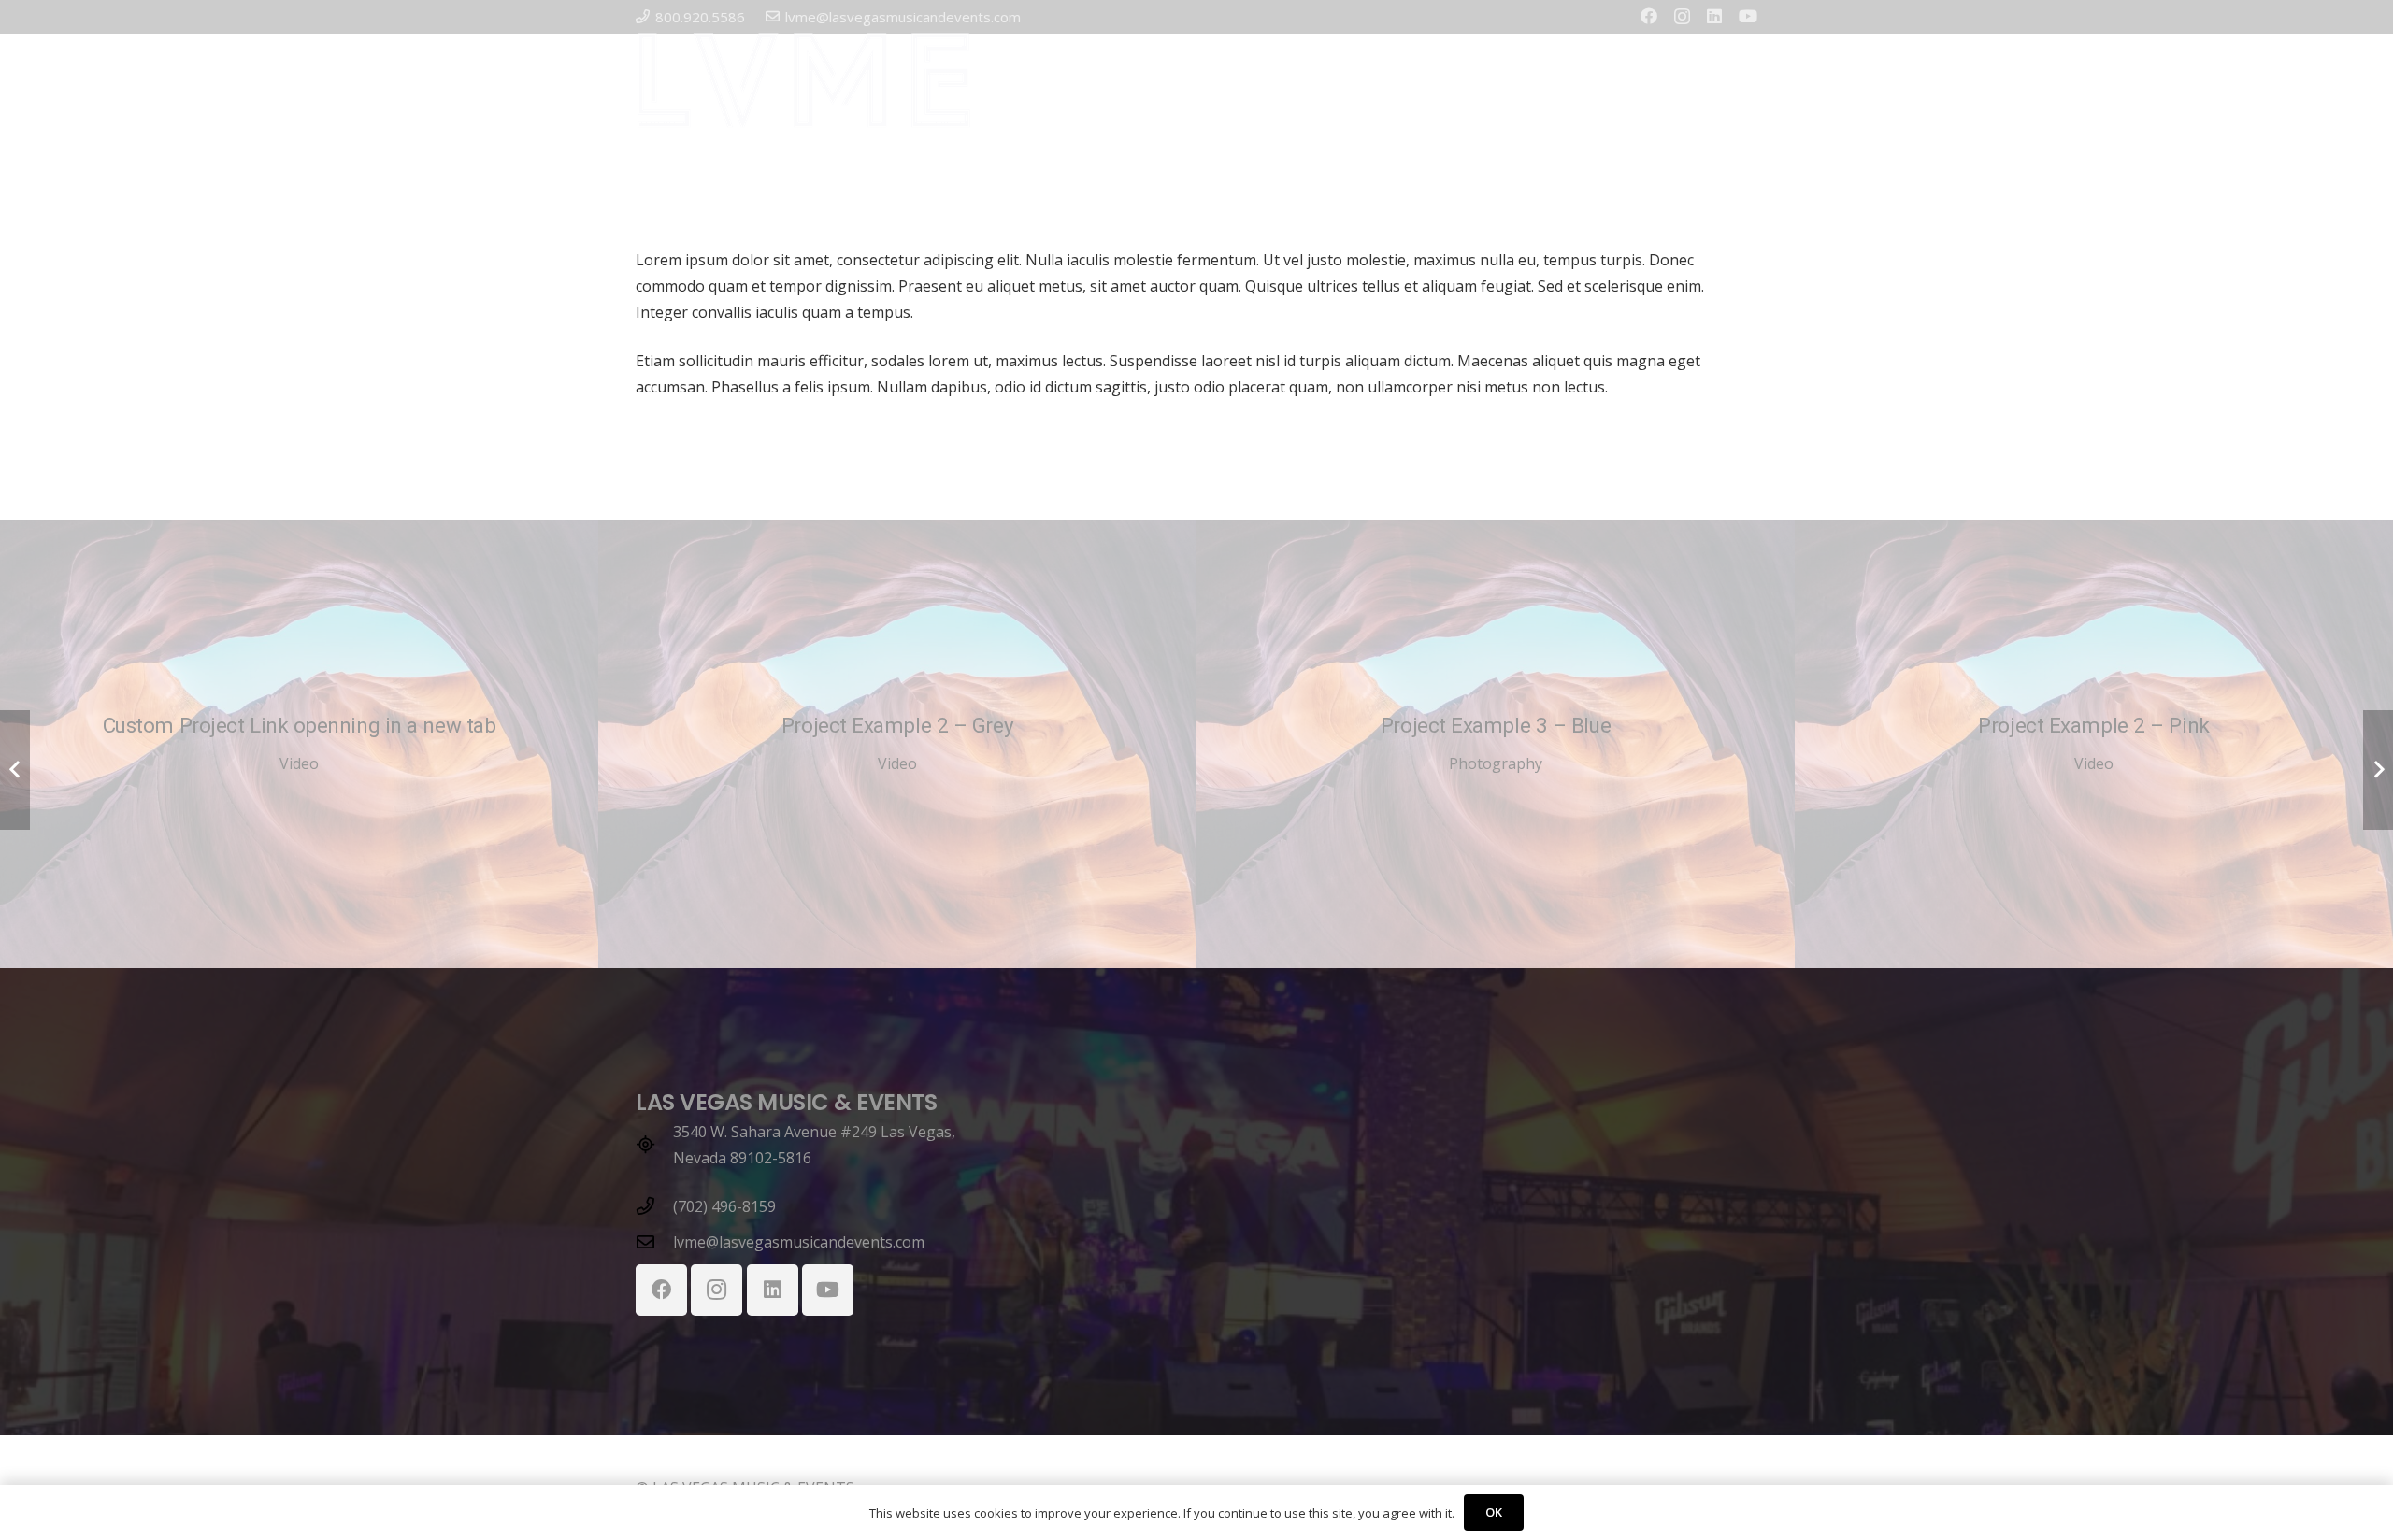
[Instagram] (1682, 17)
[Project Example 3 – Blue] (1496, 744)
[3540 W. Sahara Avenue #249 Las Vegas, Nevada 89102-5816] (654, 1144)
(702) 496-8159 (724, 1206)
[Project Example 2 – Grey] (897, 744)
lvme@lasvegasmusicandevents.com (799, 1242)
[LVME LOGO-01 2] (804, 80)
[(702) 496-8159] (654, 1206)
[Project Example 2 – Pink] (2094, 744)
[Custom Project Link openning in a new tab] (299, 744)
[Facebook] (1649, 16)
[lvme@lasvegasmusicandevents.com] (654, 1241)
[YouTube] (1748, 16)
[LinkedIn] (1714, 16)
